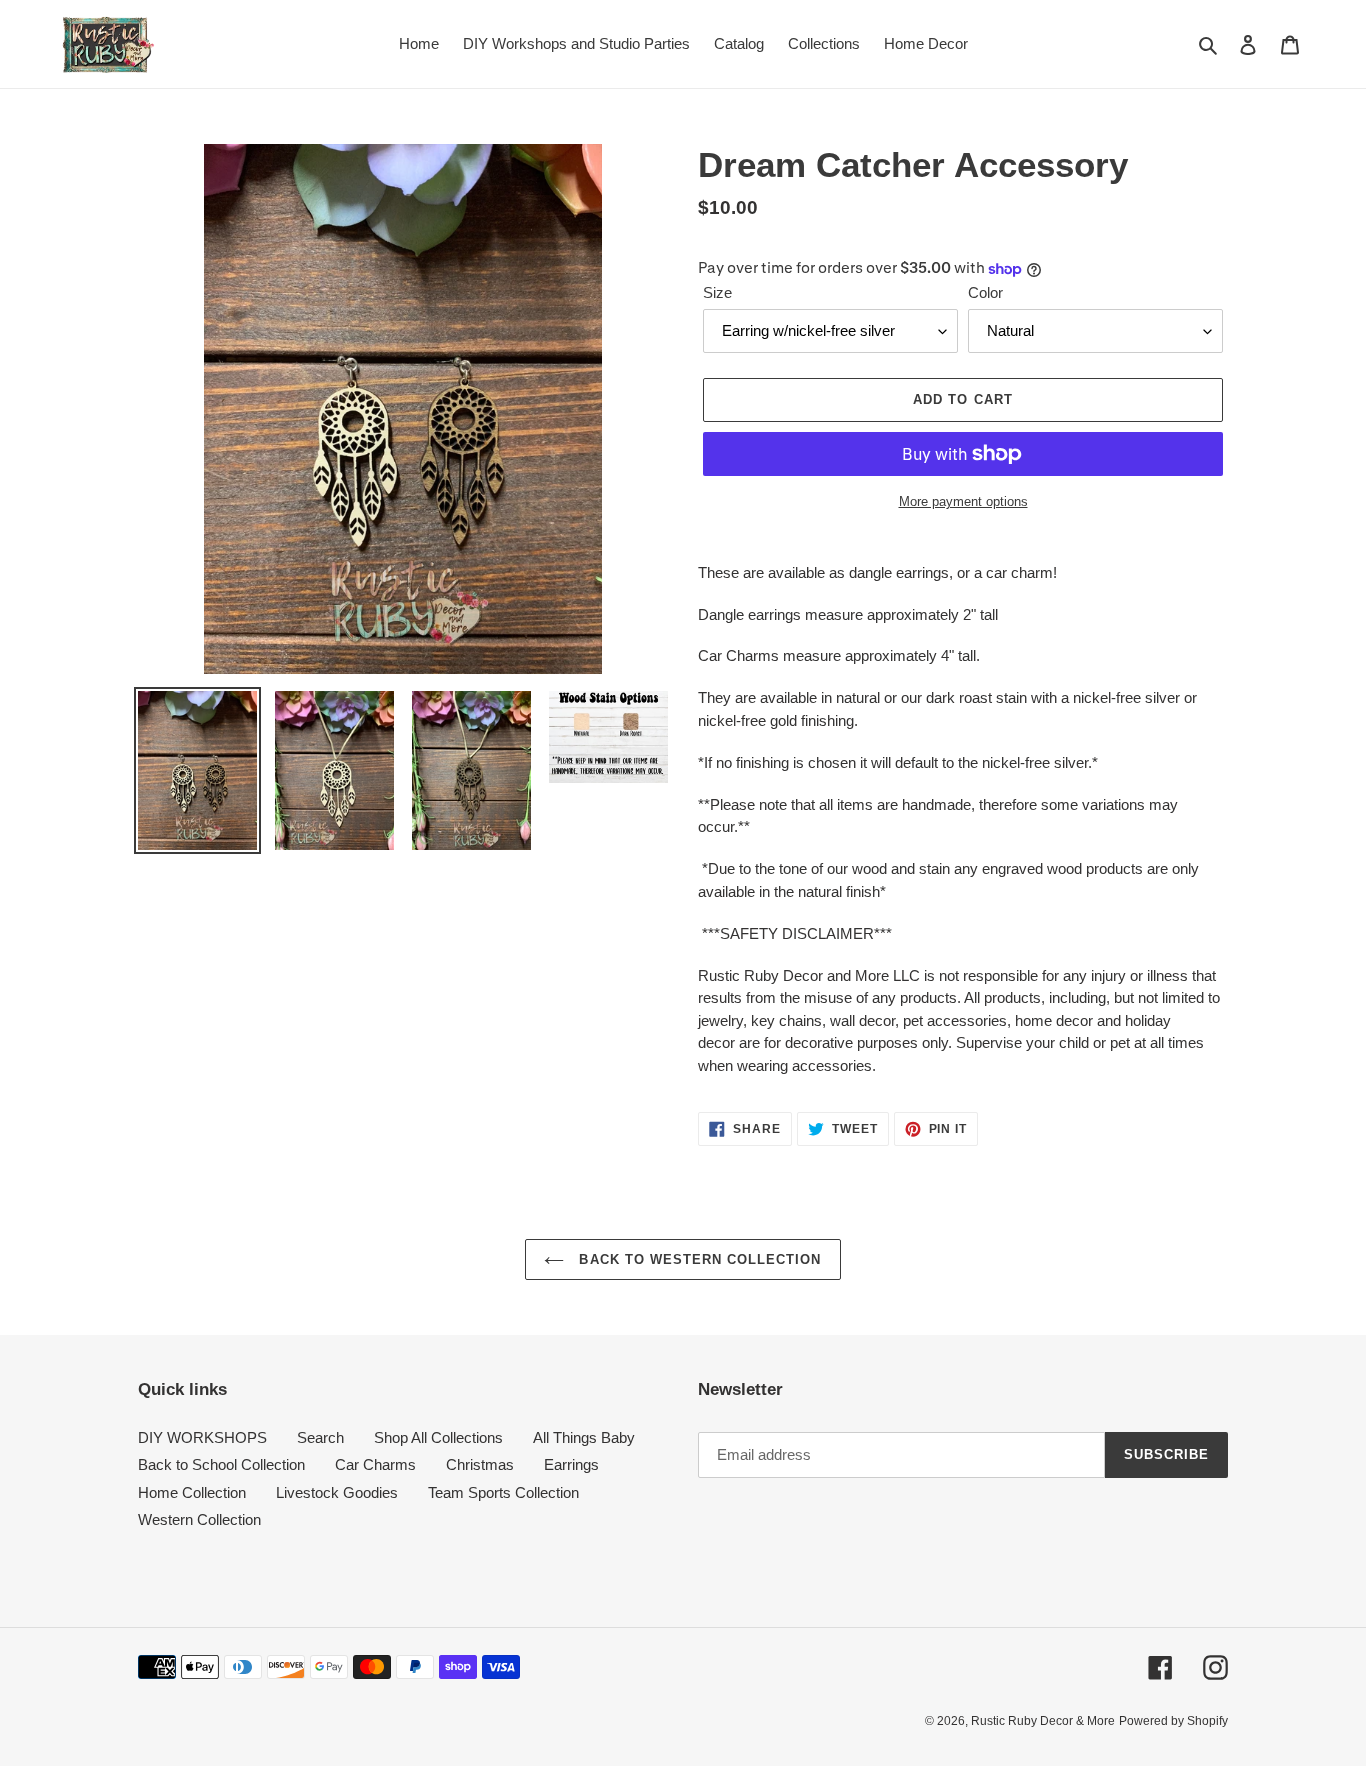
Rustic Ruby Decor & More (1043, 1721)
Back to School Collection (221, 1464)
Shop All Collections (438, 1437)
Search (320, 1437)
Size (717, 292)
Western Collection (199, 1519)
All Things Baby (584, 1437)
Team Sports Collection (503, 1492)
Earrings (571, 1464)
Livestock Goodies (337, 1492)
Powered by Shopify (1173, 1721)
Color (985, 292)
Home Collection (192, 1492)
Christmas (480, 1464)
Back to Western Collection (697, 1259)
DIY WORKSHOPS (202, 1437)
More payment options (963, 501)
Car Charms (375, 1464)
